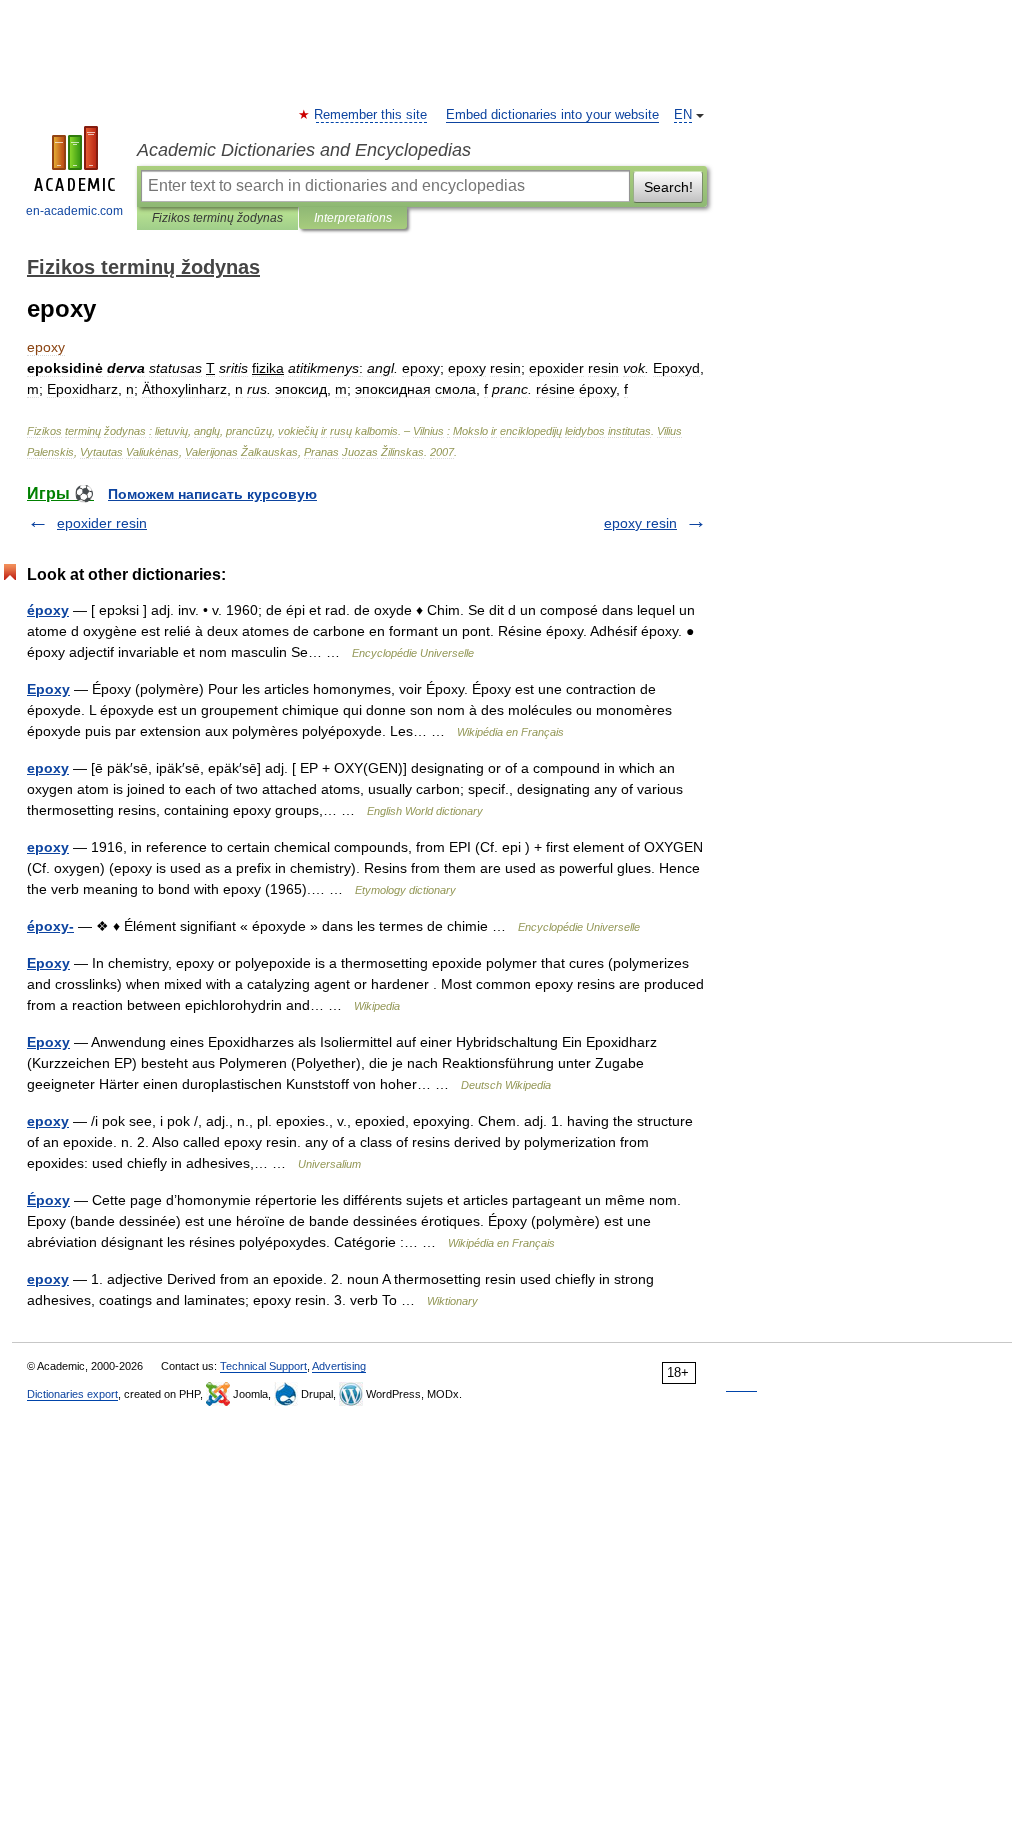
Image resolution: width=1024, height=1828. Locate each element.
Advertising (339, 1366)
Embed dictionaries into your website (552, 115)
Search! (668, 187)
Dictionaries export (72, 1394)
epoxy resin (640, 523)
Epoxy (48, 689)
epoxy (48, 768)
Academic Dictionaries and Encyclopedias (304, 150)
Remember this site (371, 115)
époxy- (50, 926)
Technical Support (263, 1366)
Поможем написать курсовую (212, 494)
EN (683, 115)
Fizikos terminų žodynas (217, 218)
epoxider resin (102, 523)
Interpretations (353, 218)
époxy (48, 610)
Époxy (48, 1200)
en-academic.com (74, 211)
